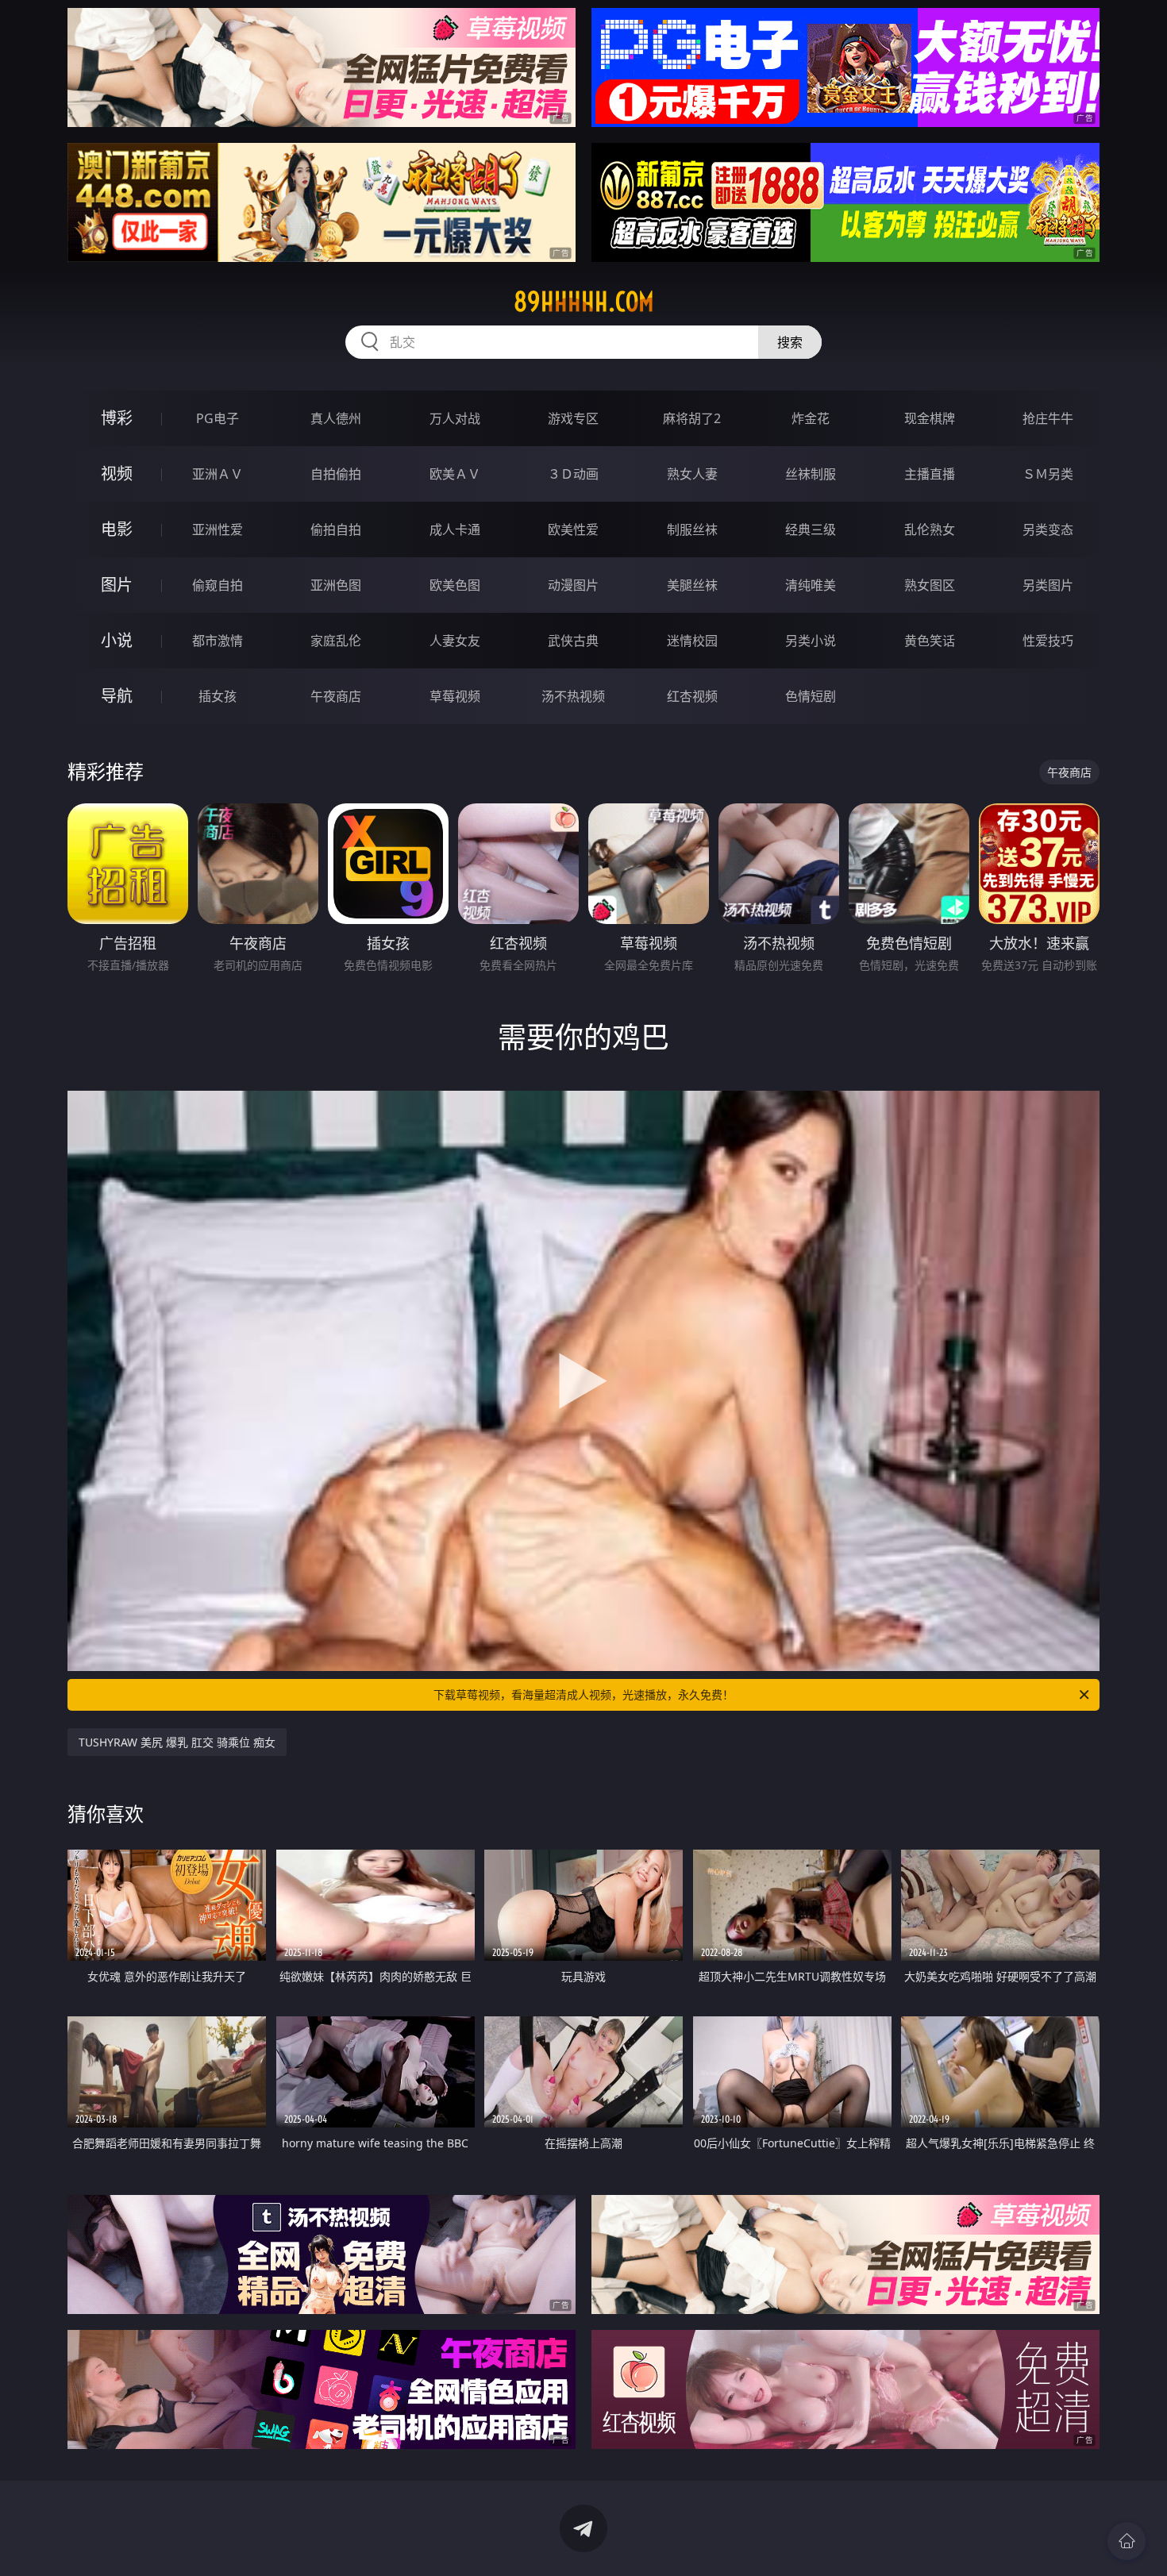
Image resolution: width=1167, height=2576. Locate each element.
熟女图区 (930, 585)
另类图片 (1048, 585)
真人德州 (336, 418)
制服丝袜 (692, 529)
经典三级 (811, 529)
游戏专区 (573, 418)
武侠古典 (573, 641)
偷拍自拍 (336, 529)
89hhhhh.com (584, 302)
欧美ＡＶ (455, 474)
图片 (117, 585)
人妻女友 (455, 641)
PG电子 (218, 418)
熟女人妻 (692, 474)
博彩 (117, 418)
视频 (117, 474)
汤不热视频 (573, 696)
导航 (117, 696)
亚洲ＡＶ (218, 474)
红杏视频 (692, 696)
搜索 (790, 342)
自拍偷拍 (336, 474)
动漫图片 (573, 585)
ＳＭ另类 (1048, 474)
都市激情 (218, 641)
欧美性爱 (573, 529)
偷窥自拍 (218, 585)
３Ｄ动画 (573, 474)
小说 (117, 640)
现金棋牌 (930, 418)
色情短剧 (811, 696)
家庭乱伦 (336, 641)
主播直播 (930, 474)
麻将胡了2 (692, 418)
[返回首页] (1127, 2541)
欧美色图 (455, 585)
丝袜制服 (811, 474)
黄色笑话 (930, 641)
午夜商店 (336, 696)
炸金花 (811, 418)
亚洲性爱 (218, 529)
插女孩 (218, 696)
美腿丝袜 (692, 585)
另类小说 (811, 641)
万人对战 (455, 418)
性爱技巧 (1048, 641)
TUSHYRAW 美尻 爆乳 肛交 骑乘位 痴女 (177, 1742)
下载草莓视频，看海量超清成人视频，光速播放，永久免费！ (583, 1694)
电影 (117, 529)
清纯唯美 (811, 585)
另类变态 (1048, 529)
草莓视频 (455, 696)
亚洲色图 (336, 585)
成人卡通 (455, 529)
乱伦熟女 (930, 529)
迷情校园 (692, 641)
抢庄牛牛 (1048, 418)
